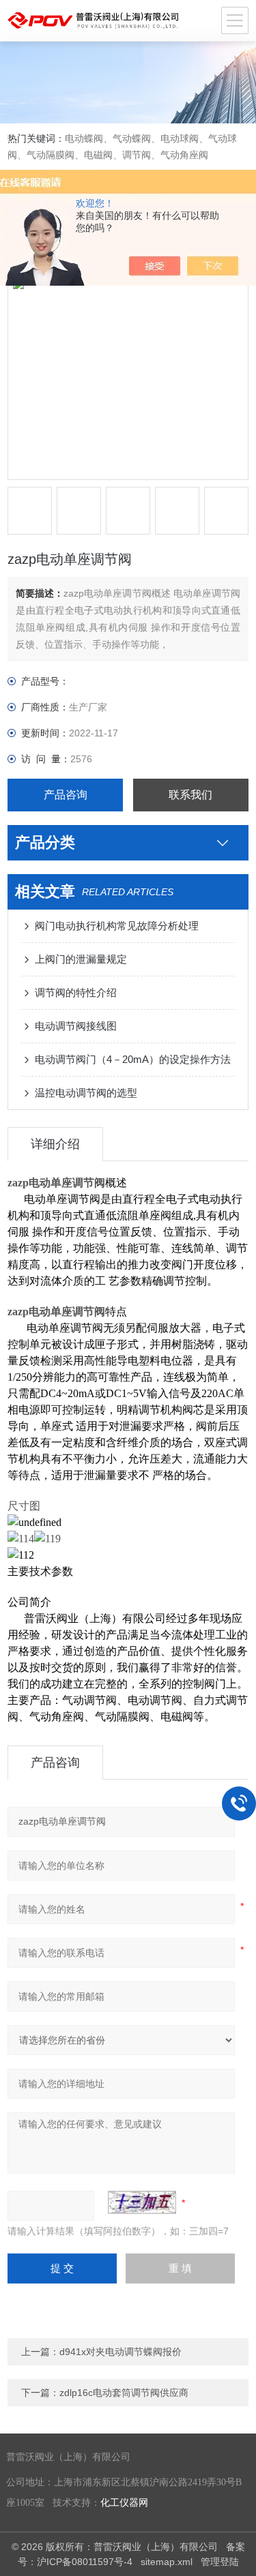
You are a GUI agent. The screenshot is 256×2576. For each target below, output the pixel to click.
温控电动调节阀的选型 (86, 1093)
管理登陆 (220, 2562)
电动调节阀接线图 (76, 1026)
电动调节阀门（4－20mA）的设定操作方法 (133, 1059)
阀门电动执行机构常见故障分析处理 (117, 926)
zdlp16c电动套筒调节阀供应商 (124, 2393)
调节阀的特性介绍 (76, 992)
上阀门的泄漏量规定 (81, 959)
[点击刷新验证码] (142, 2202)
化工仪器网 (124, 2503)
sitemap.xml (167, 2562)
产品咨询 (66, 795)
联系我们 (190, 795)
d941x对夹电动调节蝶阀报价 (120, 2352)
